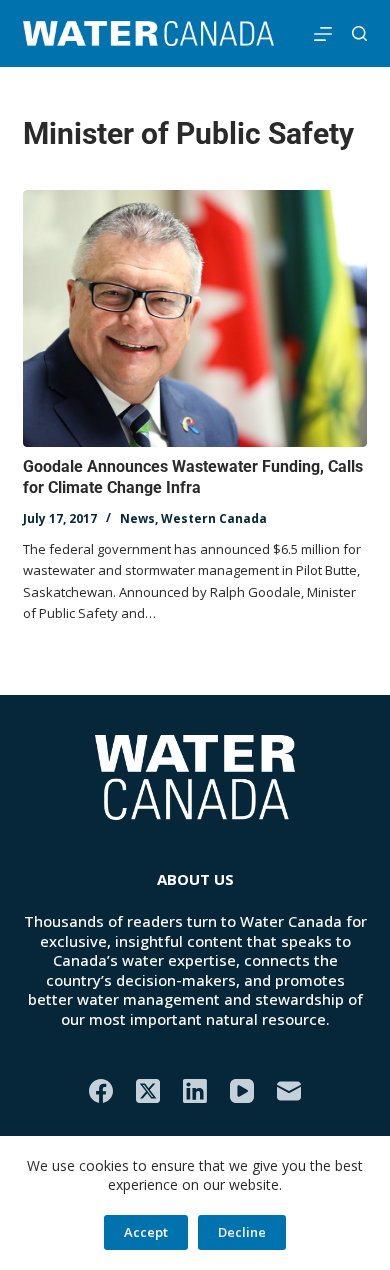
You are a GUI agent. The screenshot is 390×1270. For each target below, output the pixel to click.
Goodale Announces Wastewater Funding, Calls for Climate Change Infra (193, 477)
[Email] (289, 1091)
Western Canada (214, 518)
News (137, 518)
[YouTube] (242, 1091)
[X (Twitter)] (148, 1091)
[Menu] (323, 34)
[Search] (359, 33)
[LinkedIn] (195, 1091)
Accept (146, 1232)
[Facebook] (101, 1091)
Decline (242, 1232)
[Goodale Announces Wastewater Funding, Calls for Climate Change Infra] (194, 318)
